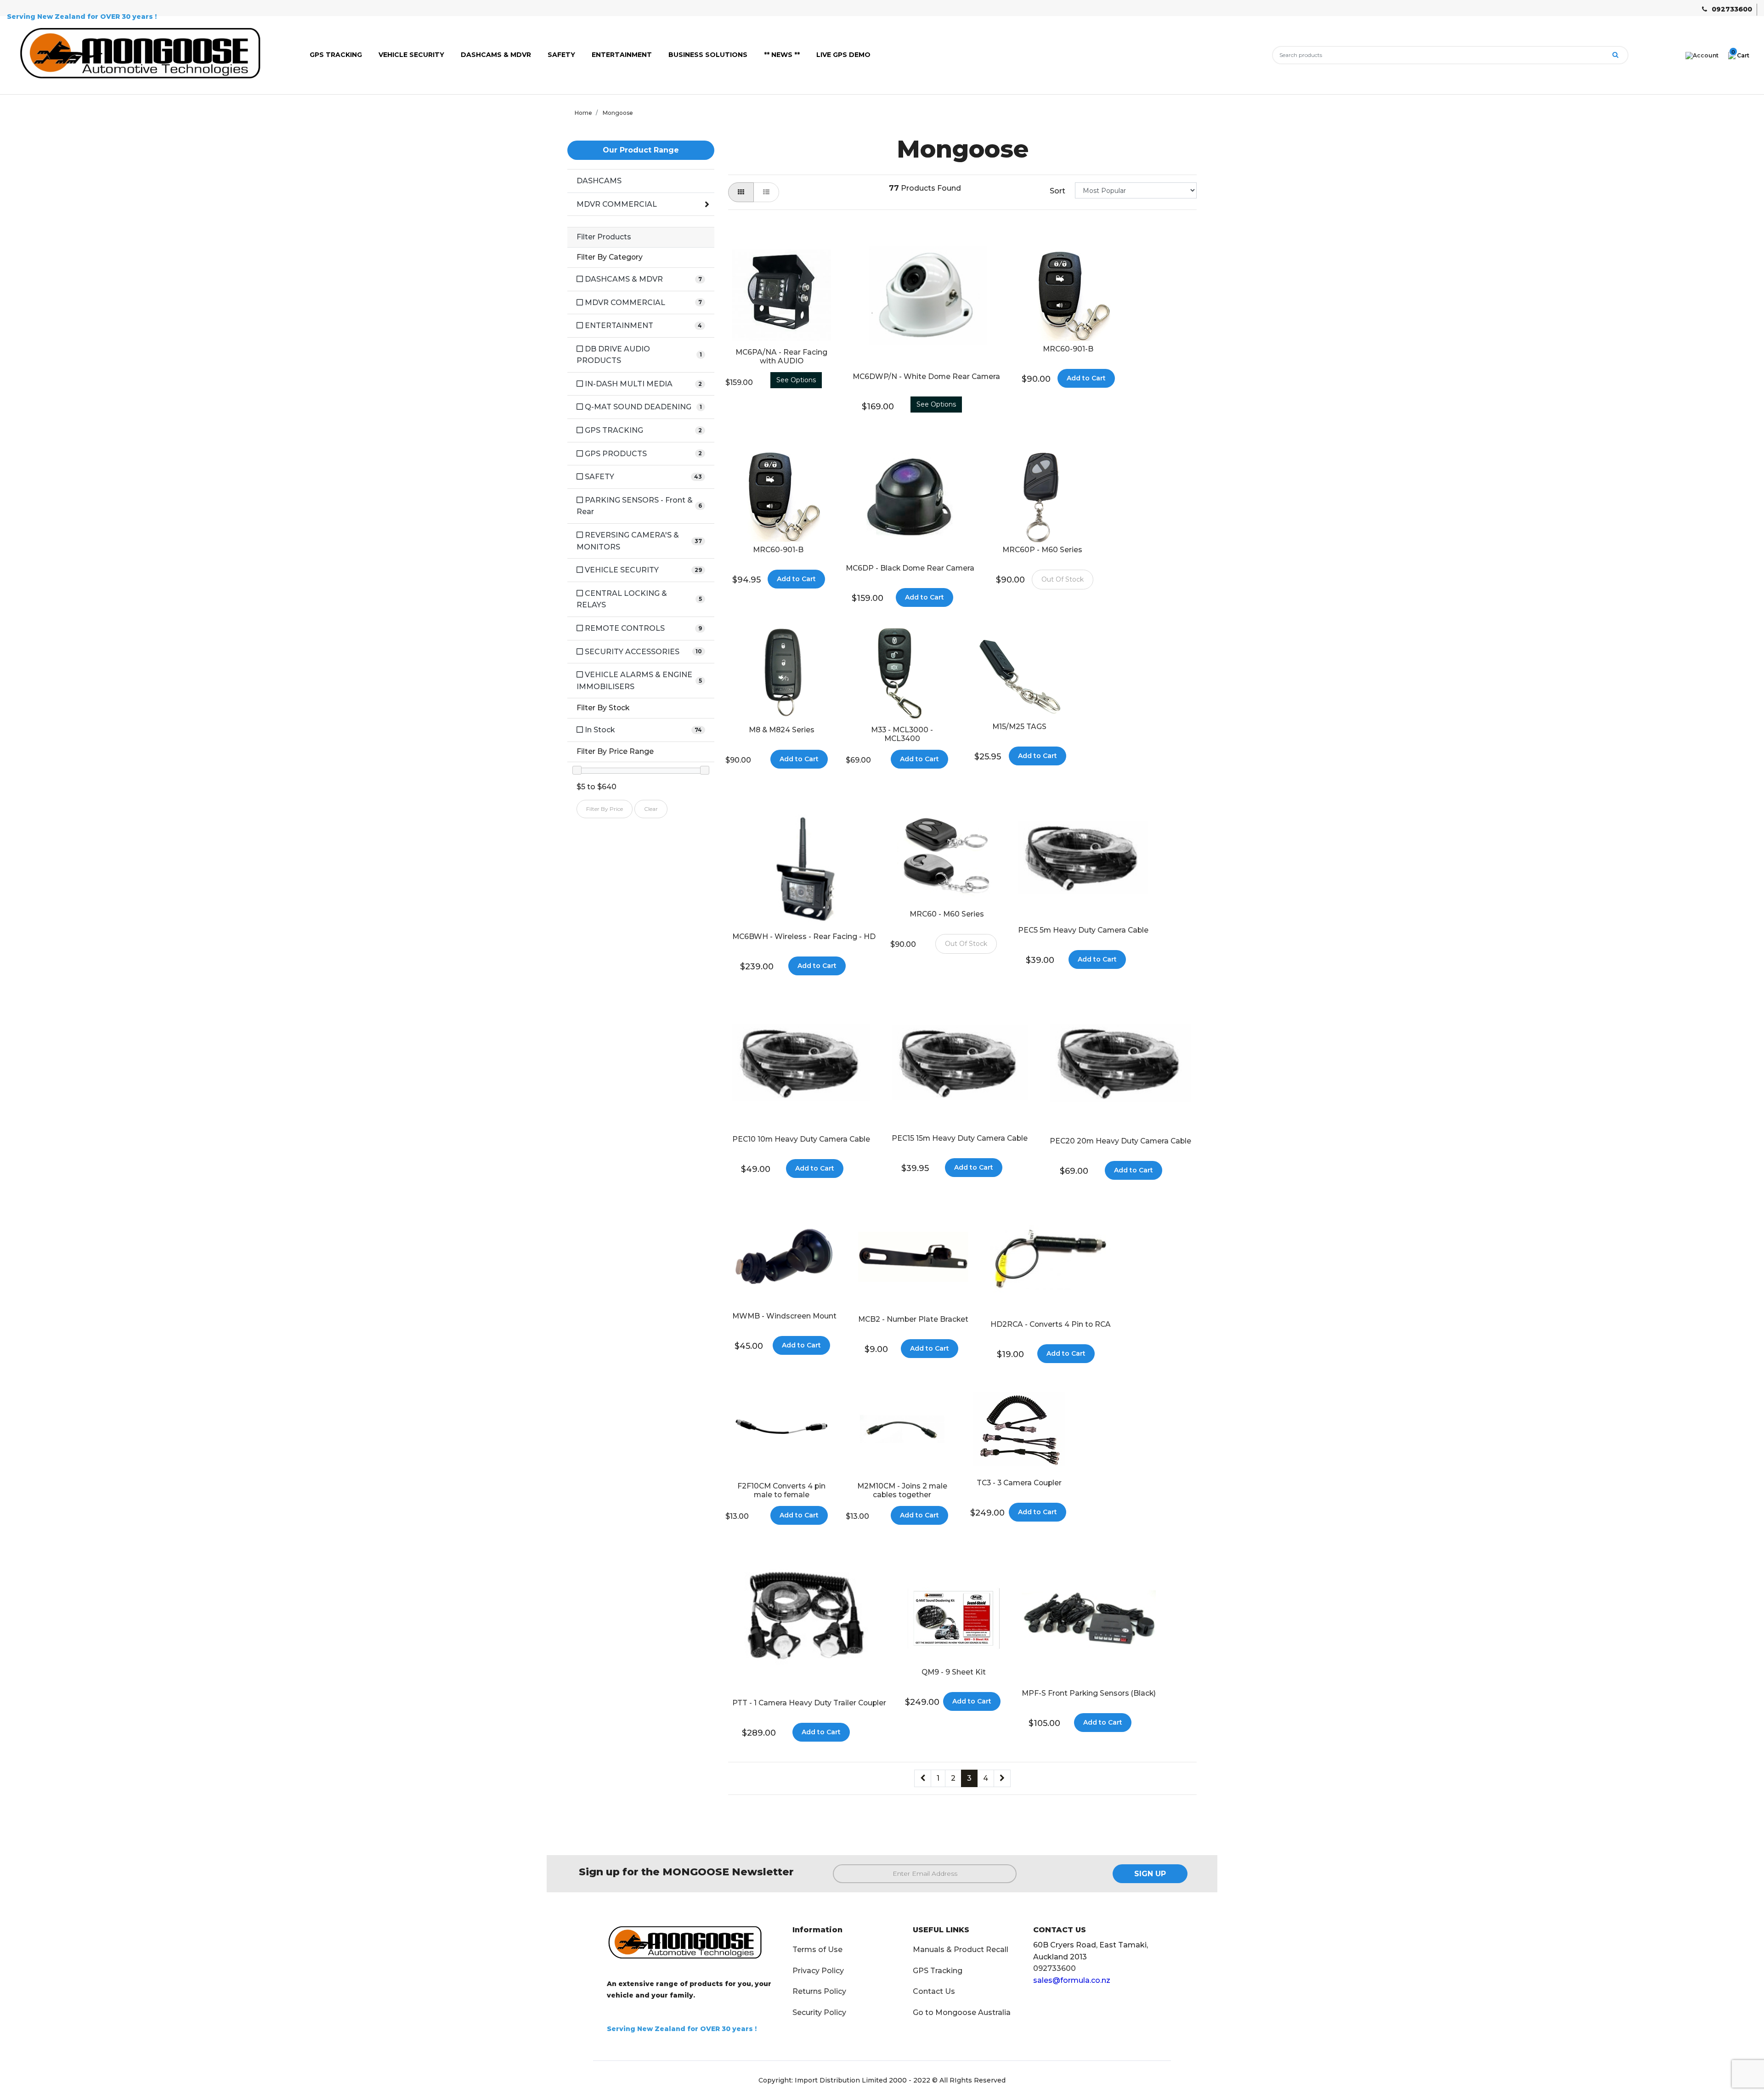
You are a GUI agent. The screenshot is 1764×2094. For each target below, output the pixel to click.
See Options (796, 380)
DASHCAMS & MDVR (496, 55)
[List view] (766, 192)
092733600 (1732, 9)
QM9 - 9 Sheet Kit (954, 1672)
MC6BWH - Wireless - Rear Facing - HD (804, 937)
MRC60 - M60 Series (947, 914)
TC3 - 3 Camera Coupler (1019, 1483)
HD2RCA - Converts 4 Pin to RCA (1051, 1324)
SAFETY (561, 55)
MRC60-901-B (1068, 349)
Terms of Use (817, 1950)
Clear (651, 809)
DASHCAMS (599, 181)
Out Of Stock (1063, 579)
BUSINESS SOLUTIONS (708, 55)
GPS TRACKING (336, 55)
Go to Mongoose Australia (962, 2012)
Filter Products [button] (604, 237)
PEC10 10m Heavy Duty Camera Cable (801, 1139)
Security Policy (819, 2012)
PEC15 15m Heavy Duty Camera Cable (960, 1138)
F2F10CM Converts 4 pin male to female (781, 1490)
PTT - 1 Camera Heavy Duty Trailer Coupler (809, 1703)
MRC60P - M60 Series (1042, 550)
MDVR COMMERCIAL (617, 204)
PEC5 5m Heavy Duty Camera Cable (1083, 930)
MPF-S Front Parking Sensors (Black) (1089, 1693)
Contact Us (934, 1991)
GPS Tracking (938, 1971)
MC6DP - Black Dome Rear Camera (910, 568)
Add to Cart (1086, 378)
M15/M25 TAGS (1019, 727)
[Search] (1615, 55)
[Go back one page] (923, 1778)
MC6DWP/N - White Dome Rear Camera (926, 376)
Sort (1057, 191)
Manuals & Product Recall (961, 1950)
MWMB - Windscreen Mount (784, 1316)
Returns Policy (819, 1991)
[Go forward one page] (1002, 1778)
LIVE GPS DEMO (843, 55)
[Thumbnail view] (741, 192)
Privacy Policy (818, 1971)
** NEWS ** (782, 55)
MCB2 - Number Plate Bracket (913, 1319)
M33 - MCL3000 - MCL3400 (902, 734)
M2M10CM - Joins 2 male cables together (902, 1490)
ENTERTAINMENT (622, 55)
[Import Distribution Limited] (147, 54)
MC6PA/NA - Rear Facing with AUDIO (781, 357)
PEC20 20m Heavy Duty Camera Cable (1120, 1141)
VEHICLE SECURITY (411, 55)
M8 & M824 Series (782, 730)
